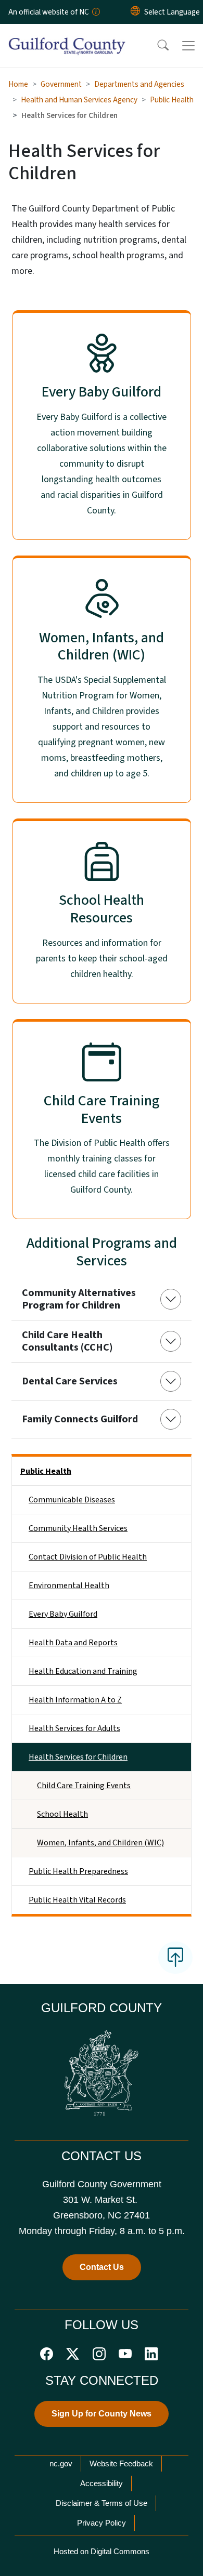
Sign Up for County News (102, 2414)
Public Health (172, 100)
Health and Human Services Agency (79, 100)
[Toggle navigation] (188, 46)
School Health (62, 1814)
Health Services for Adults (74, 1728)
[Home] (67, 36)
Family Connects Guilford (80, 1419)
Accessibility (102, 2483)
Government (61, 84)
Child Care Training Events (84, 1786)
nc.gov (61, 2463)
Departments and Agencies (139, 84)
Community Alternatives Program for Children (79, 1299)
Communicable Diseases (72, 1500)
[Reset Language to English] (135, 12)
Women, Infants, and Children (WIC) (100, 1843)
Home (18, 84)
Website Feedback (121, 2463)
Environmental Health (69, 1586)
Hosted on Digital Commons (102, 2551)
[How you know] (95, 12)
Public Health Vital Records (77, 1900)
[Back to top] (175, 1958)
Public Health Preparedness (78, 1871)
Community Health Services (78, 1528)
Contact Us (102, 2267)
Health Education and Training (83, 1671)
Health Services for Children (78, 1757)
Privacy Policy (102, 2523)
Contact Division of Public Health (88, 1557)
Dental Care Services (70, 1381)
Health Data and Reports (73, 1643)
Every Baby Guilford (63, 1614)
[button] (156, 46)
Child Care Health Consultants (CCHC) (67, 1341)
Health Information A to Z (75, 1700)
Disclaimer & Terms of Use (102, 2503)
